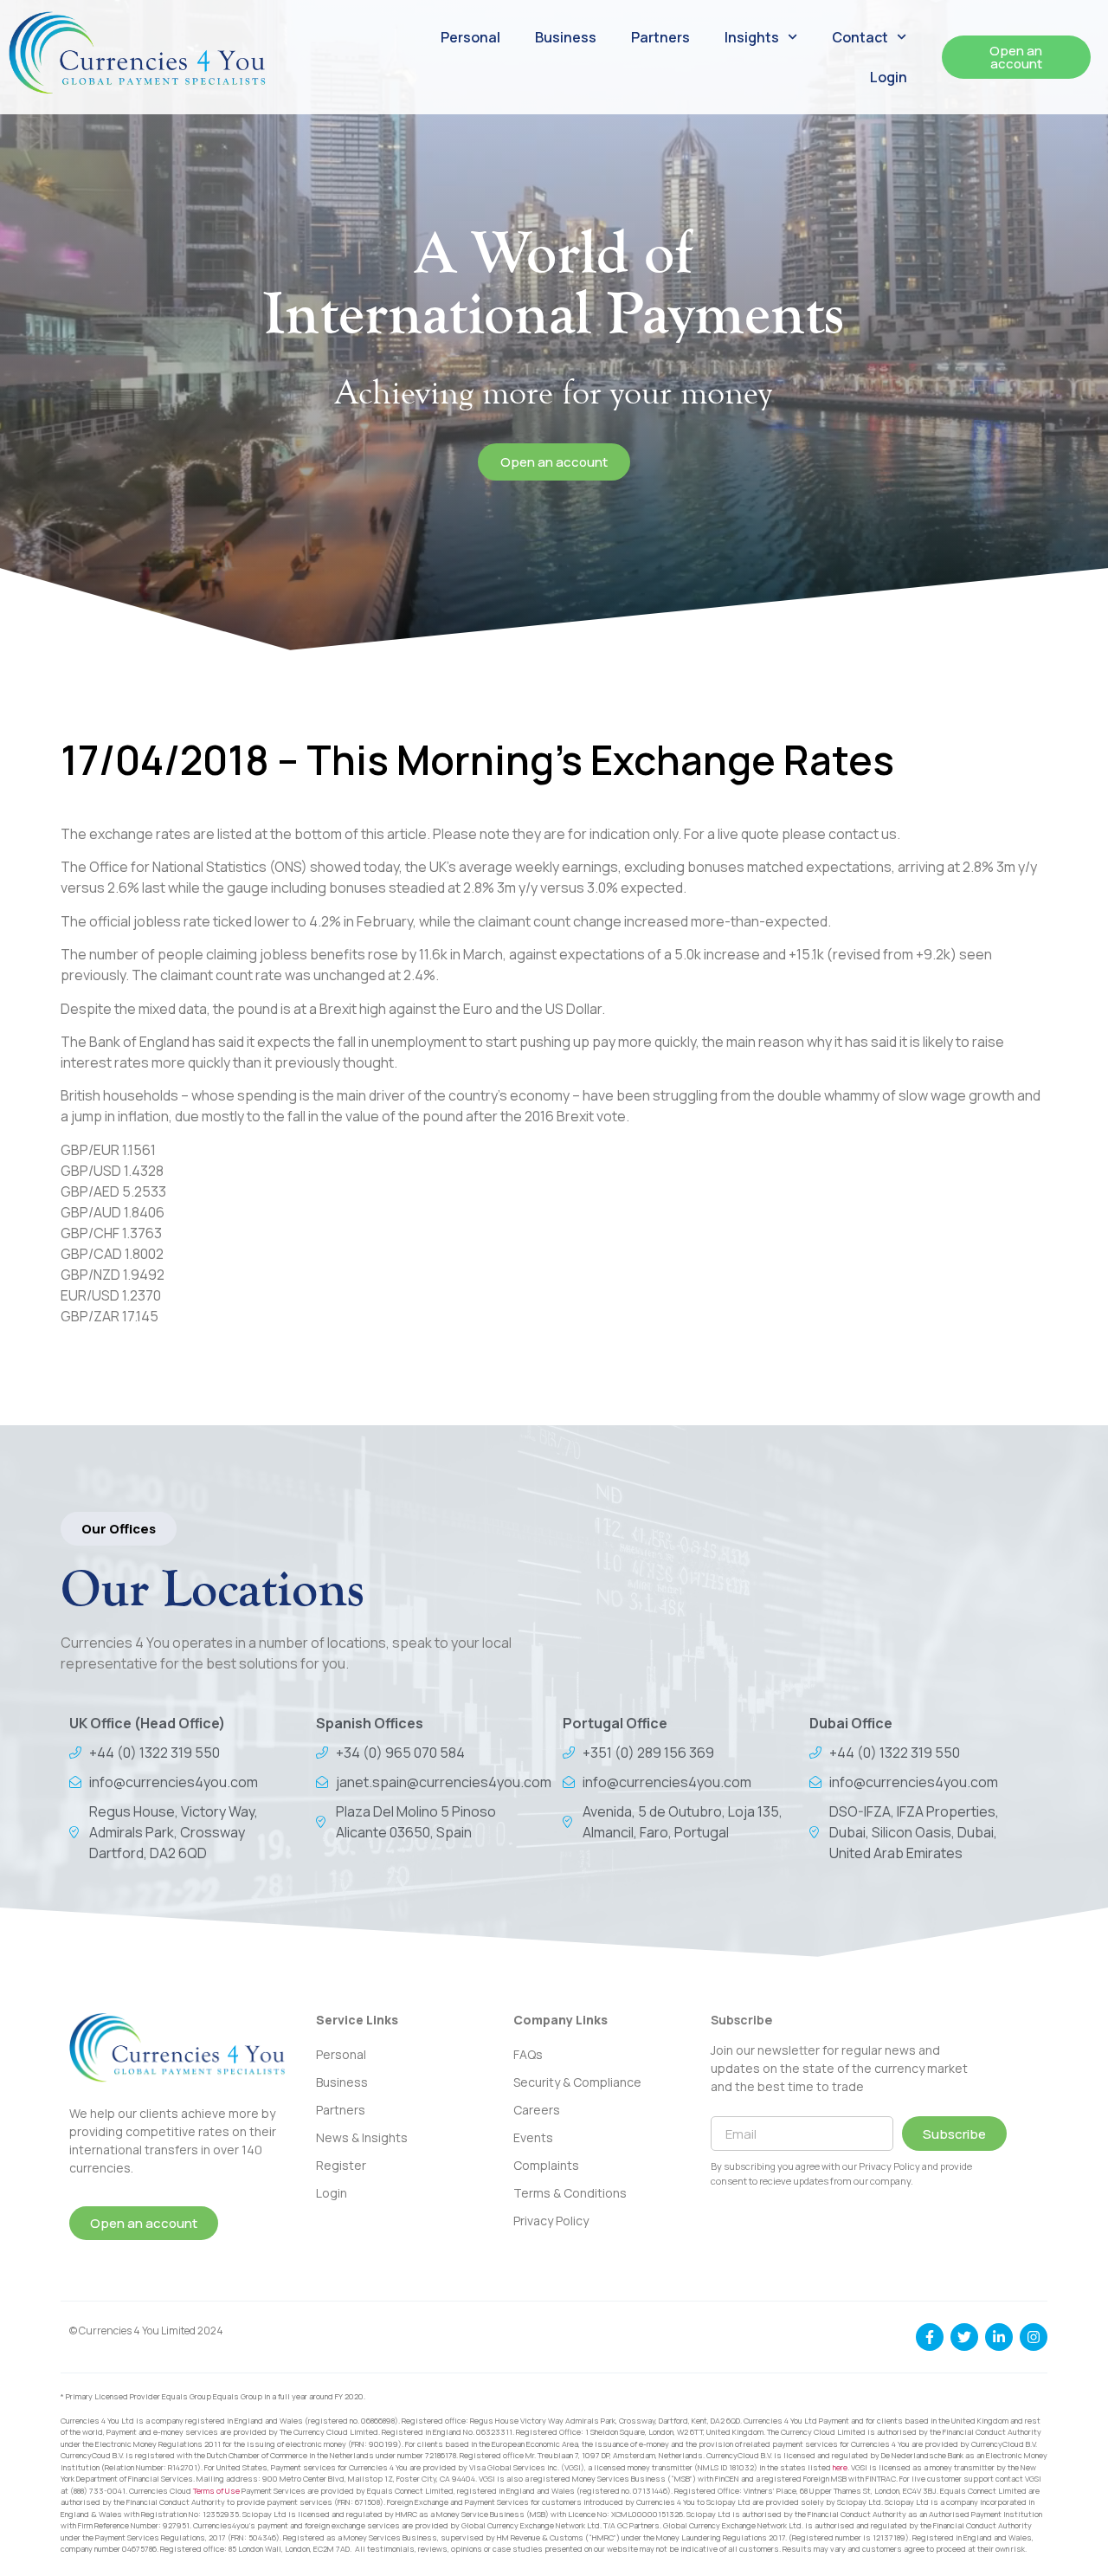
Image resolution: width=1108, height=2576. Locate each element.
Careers (537, 2110)
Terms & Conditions (570, 2193)
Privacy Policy (551, 2221)
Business (566, 37)
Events (533, 2137)
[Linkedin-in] (999, 2337)
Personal (470, 37)
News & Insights (362, 2137)
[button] (119, 1529)
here (840, 2467)
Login (889, 77)
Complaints (546, 2165)
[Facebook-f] (930, 2337)
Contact (860, 37)
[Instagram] (1034, 2337)
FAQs (528, 2054)
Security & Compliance (577, 2082)
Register (341, 2165)
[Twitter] (964, 2337)
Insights (752, 37)
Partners (660, 37)
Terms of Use (216, 2491)
